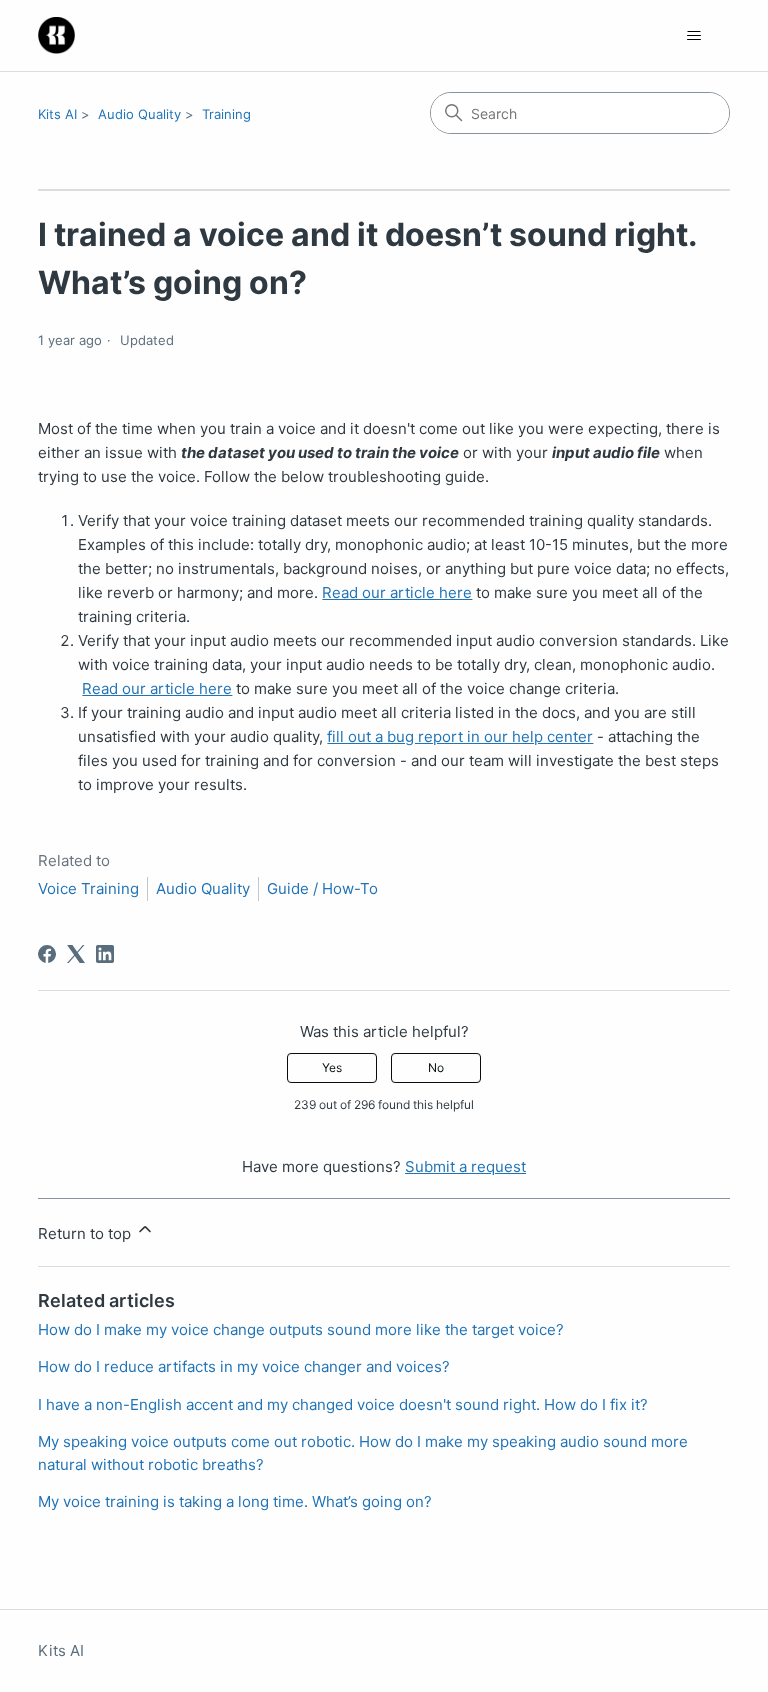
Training (226, 114)
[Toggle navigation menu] (694, 36)
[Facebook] (47, 954)
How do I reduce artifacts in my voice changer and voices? (244, 1366)
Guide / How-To (322, 888)
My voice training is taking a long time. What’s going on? (235, 1501)
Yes (332, 1067)
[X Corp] (76, 954)
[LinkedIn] (105, 954)
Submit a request (465, 1166)
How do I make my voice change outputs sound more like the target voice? (301, 1329)
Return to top (86, 1233)
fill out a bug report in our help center (460, 736)
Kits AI (57, 114)
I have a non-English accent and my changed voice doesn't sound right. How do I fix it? (343, 1404)
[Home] (56, 35)
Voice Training (88, 888)
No (436, 1067)
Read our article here (397, 592)
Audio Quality (139, 114)
